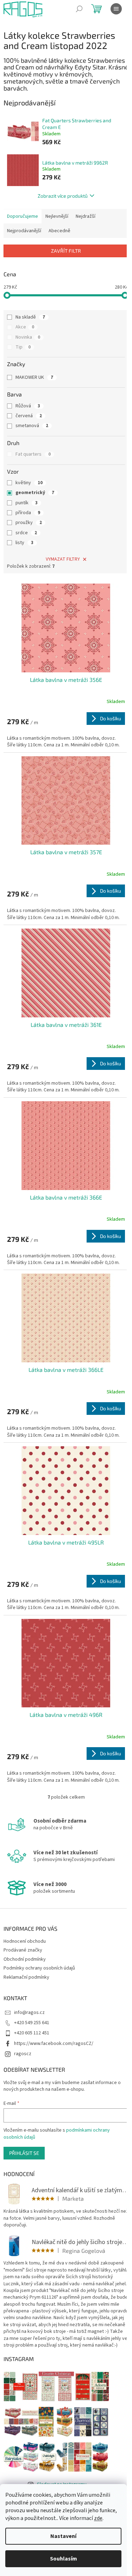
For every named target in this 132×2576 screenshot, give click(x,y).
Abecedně (59, 231)
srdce (26, 533)
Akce (25, 327)
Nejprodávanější (24, 231)
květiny (29, 483)
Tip (23, 347)
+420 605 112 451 (32, 2033)
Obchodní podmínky (25, 1959)
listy (24, 543)
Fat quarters (33, 454)
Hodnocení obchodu (25, 1941)
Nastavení (63, 2536)
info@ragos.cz (29, 2013)
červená (29, 416)
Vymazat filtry (63, 559)
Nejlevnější (57, 216)
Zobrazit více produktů (63, 196)
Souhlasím (64, 2559)
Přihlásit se (24, 2153)
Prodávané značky (23, 1950)
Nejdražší (86, 216)
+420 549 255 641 (32, 2023)
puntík (27, 503)
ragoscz (23, 2054)
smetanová (32, 426)
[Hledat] (79, 9)
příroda (28, 513)
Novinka (28, 337)
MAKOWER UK (34, 377)
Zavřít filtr (66, 251)
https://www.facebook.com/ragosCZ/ (54, 2044)
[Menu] (116, 9)
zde (98, 2518)
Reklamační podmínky (26, 1977)
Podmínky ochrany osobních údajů (39, 1968)
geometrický (35, 493)
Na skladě (30, 317)
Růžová (28, 406)
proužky (29, 523)
